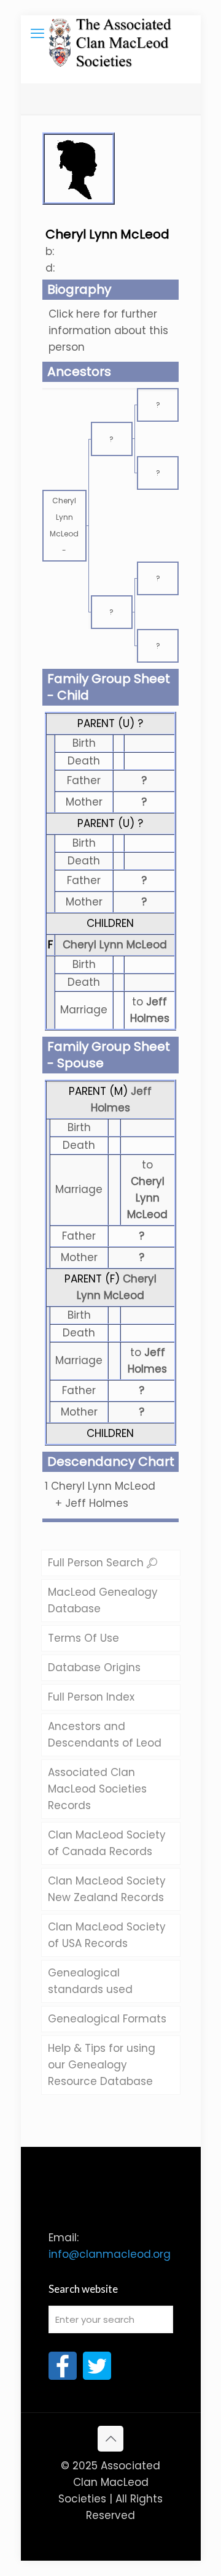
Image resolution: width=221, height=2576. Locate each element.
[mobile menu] (37, 34)
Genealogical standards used (90, 1981)
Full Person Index (91, 1697)
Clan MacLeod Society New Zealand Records (107, 1889)
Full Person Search (97, 1563)
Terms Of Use (83, 1638)
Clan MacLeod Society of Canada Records (107, 1843)
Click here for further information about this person (108, 330)
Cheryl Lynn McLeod (115, 945)
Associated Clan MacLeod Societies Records (97, 1789)
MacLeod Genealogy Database (103, 1600)
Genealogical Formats (107, 2019)
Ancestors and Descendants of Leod (105, 1735)
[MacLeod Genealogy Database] (111, 34)
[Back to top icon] (110, 2439)
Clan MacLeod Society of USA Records (107, 1935)
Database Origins (94, 1667)
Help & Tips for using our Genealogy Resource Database (102, 2065)
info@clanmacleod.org (110, 2254)
